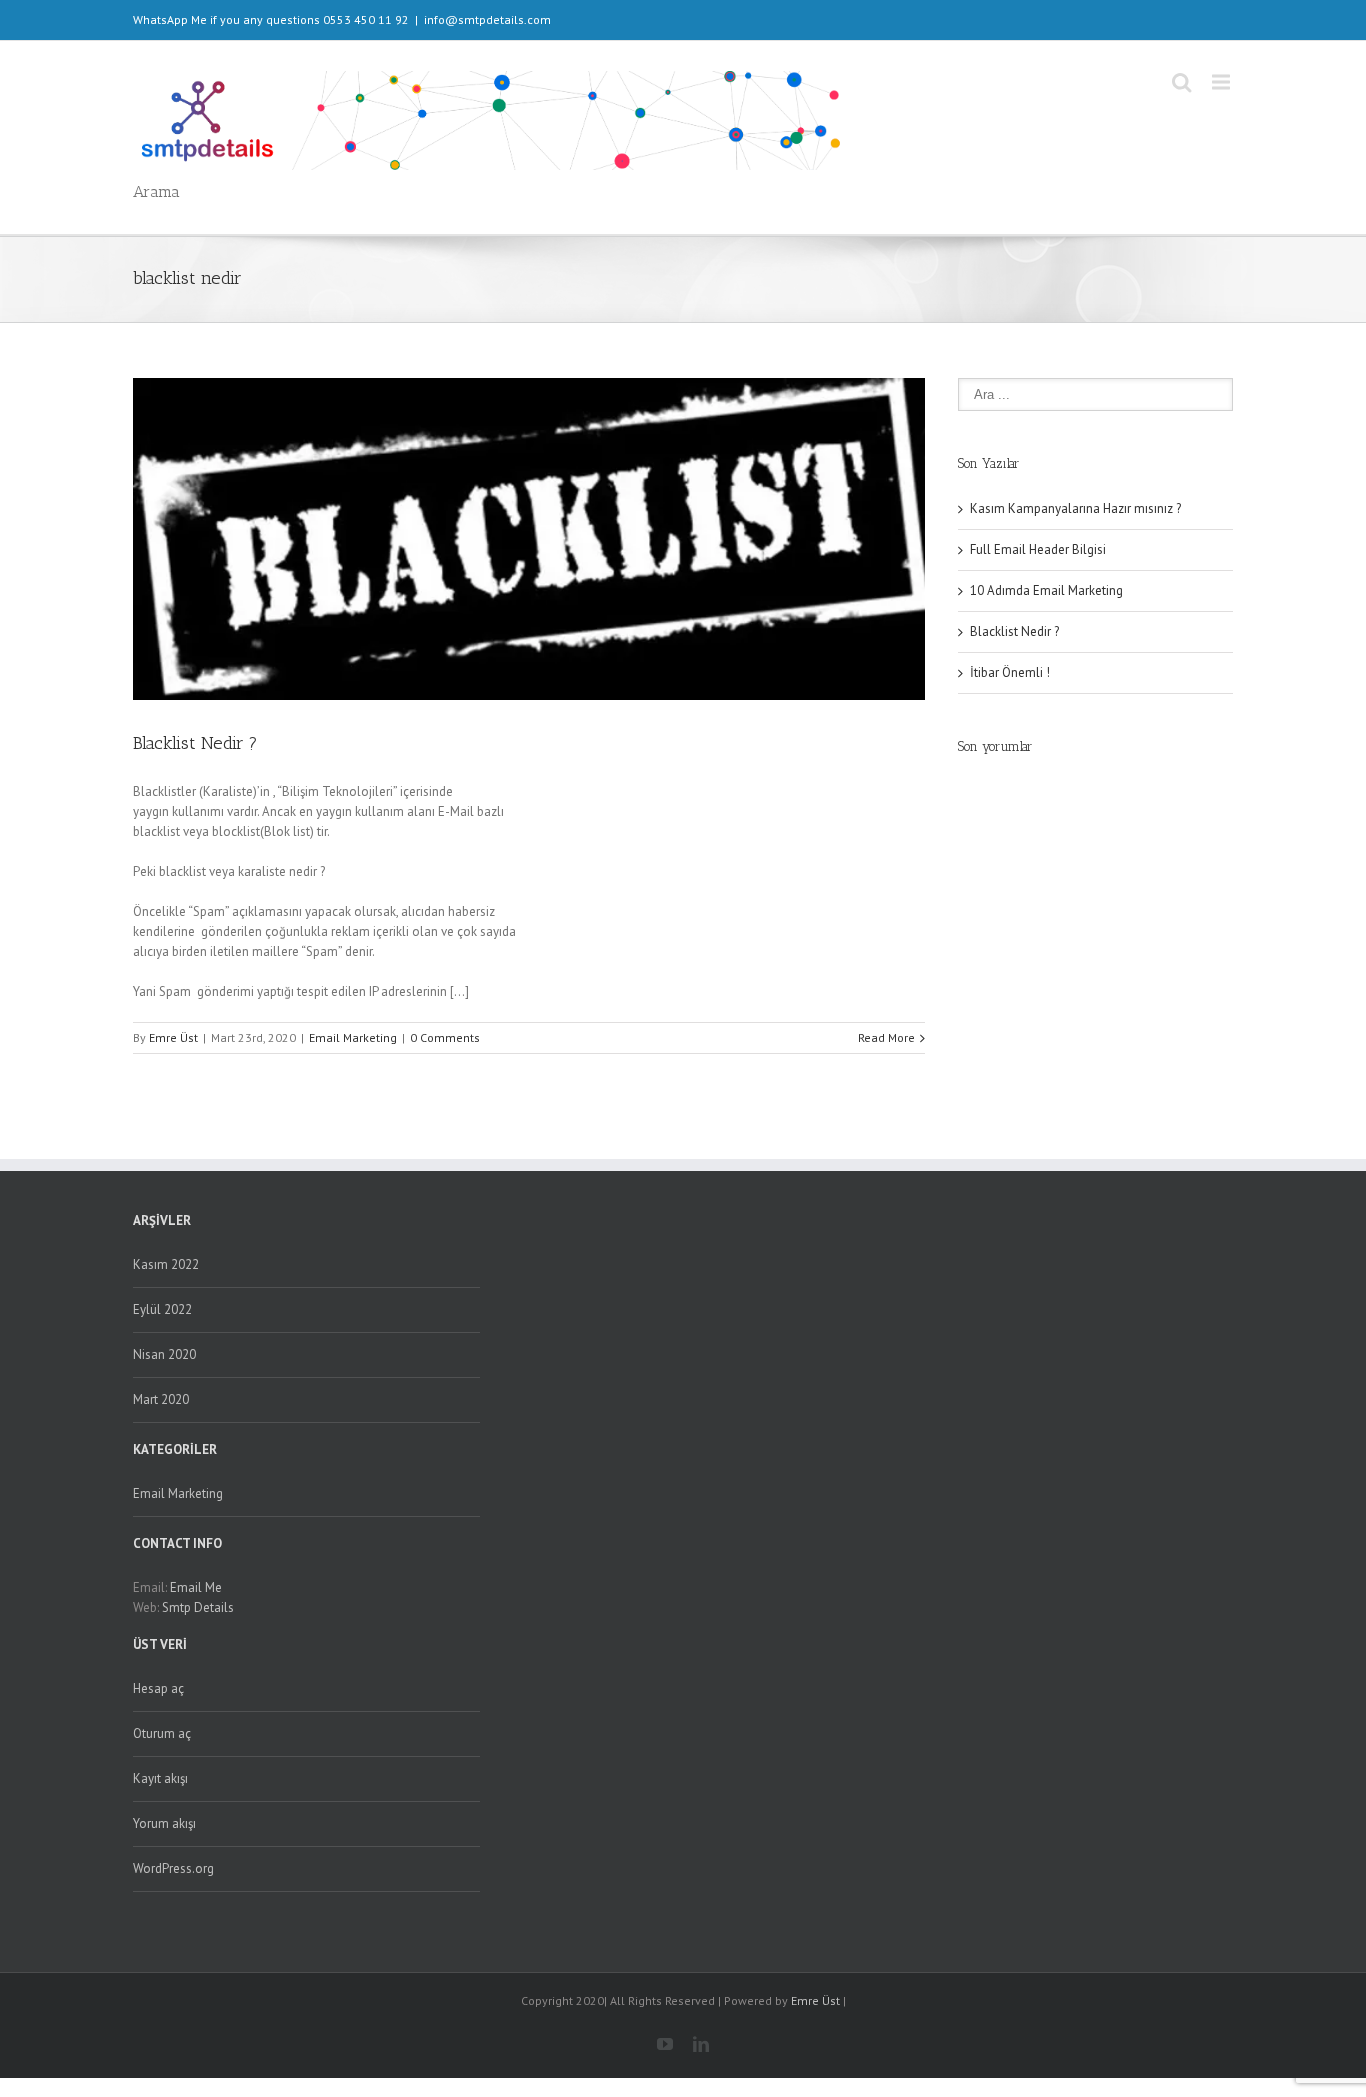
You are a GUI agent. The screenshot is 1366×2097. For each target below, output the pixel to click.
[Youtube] (665, 2044)
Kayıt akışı (160, 1778)
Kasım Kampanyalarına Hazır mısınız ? (1075, 508)
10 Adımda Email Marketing (1046, 590)
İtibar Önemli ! (1010, 672)
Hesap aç (158, 1688)
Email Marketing (353, 1037)
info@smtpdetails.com (487, 19)
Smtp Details (198, 1607)
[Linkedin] (701, 2044)
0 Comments (445, 1037)
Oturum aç (162, 1733)
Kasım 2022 (166, 1264)
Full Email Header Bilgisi (1038, 549)
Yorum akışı (164, 1823)
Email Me (196, 1587)
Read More (886, 1037)
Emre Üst (173, 1037)
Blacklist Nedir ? (195, 743)
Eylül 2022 (162, 1309)
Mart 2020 (161, 1399)
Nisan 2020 (164, 1354)
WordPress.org (173, 1868)
